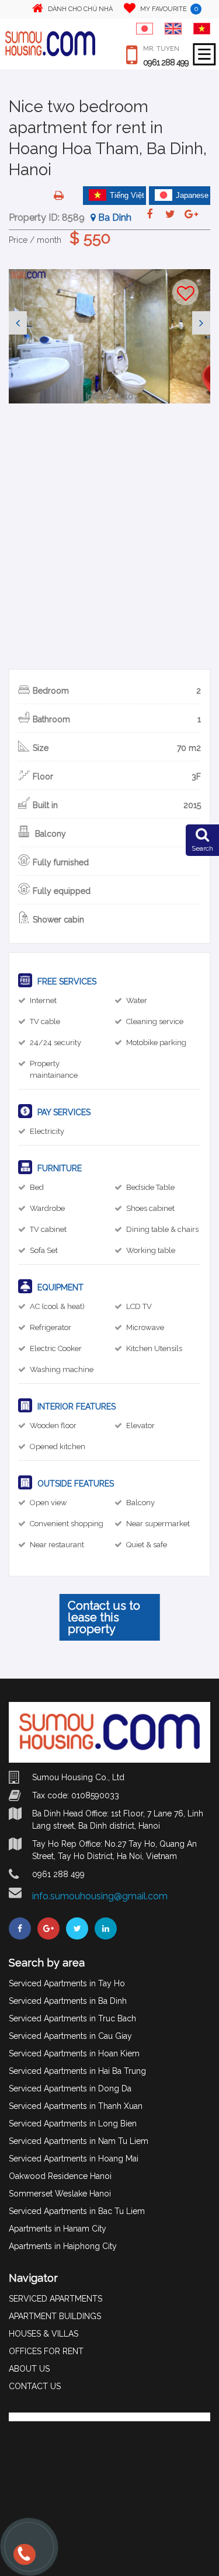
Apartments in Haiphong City (63, 2246)
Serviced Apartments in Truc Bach (72, 2018)
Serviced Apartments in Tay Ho (67, 1983)
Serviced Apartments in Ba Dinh (68, 2001)
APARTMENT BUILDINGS (55, 2316)
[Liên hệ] (23, 2560)
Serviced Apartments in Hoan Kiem (74, 2053)
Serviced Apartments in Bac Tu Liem (77, 2211)
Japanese (192, 195)
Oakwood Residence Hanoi (60, 2176)
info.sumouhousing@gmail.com (100, 1896)
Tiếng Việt (127, 195)
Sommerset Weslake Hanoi (60, 2194)
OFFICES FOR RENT (46, 2351)
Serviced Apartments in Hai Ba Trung (77, 2071)
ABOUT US (29, 2369)
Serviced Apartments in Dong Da (70, 2088)
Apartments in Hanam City (58, 2229)
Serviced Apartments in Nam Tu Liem (79, 2141)
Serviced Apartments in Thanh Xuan (76, 2106)
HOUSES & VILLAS (44, 2334)
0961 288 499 (166, 62)
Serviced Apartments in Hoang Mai (74, 2159)
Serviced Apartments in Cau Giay (70, 2036)
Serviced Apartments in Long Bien (73, 2124)
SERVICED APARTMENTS (55, 2299)
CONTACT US (35, 2386)
